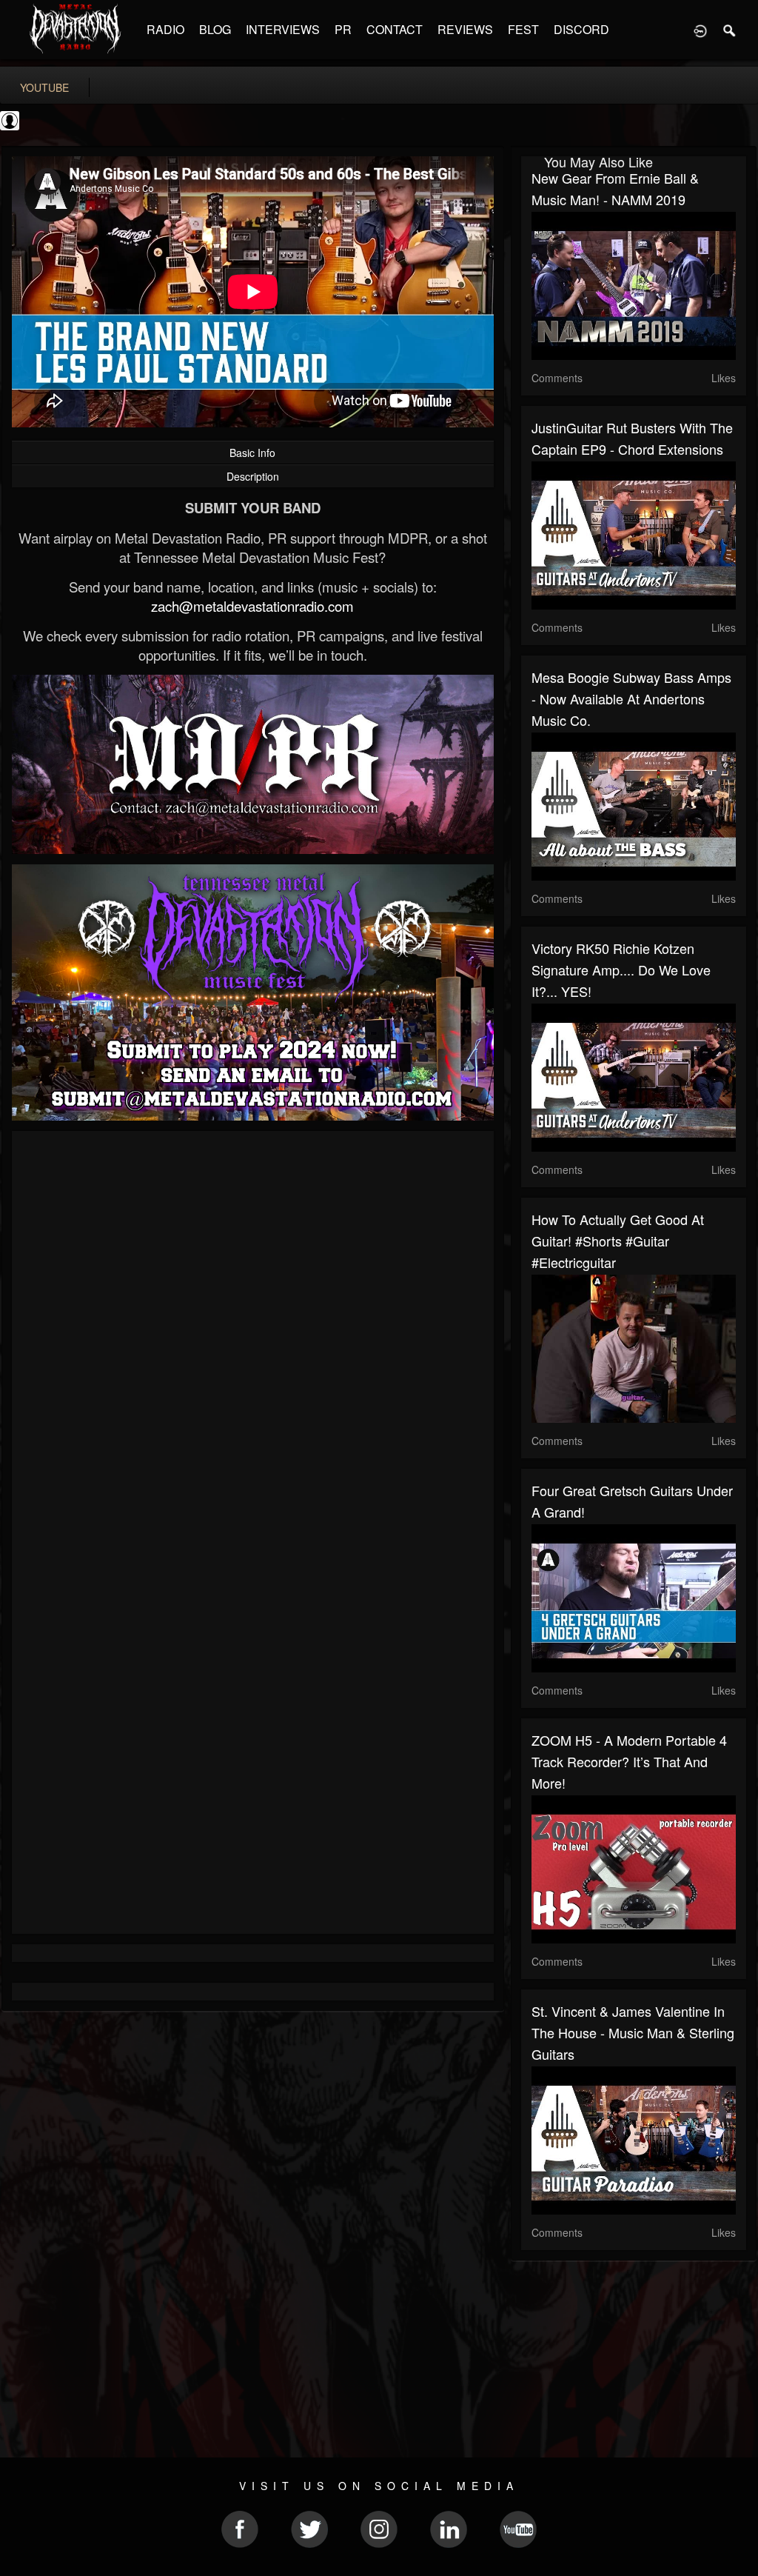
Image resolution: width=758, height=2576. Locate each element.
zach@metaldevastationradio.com (252, 606)
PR (343, 29)
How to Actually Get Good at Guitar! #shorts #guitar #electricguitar (618, 1241)
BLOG (215, 29)
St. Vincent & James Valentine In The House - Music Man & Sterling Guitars (633, 2032)
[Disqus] (253, 1340)
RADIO (165, 29)
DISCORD (581, 29)
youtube (44, 87)
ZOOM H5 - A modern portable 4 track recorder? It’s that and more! (629, 1761)
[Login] (700, 30)
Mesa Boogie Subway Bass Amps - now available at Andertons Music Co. (631, 698)
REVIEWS (465, 29)
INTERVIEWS (283, 29)
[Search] (730, 30)
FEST (523, 29)
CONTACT (395, 29)
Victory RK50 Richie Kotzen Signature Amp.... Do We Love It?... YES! (621, 970)
